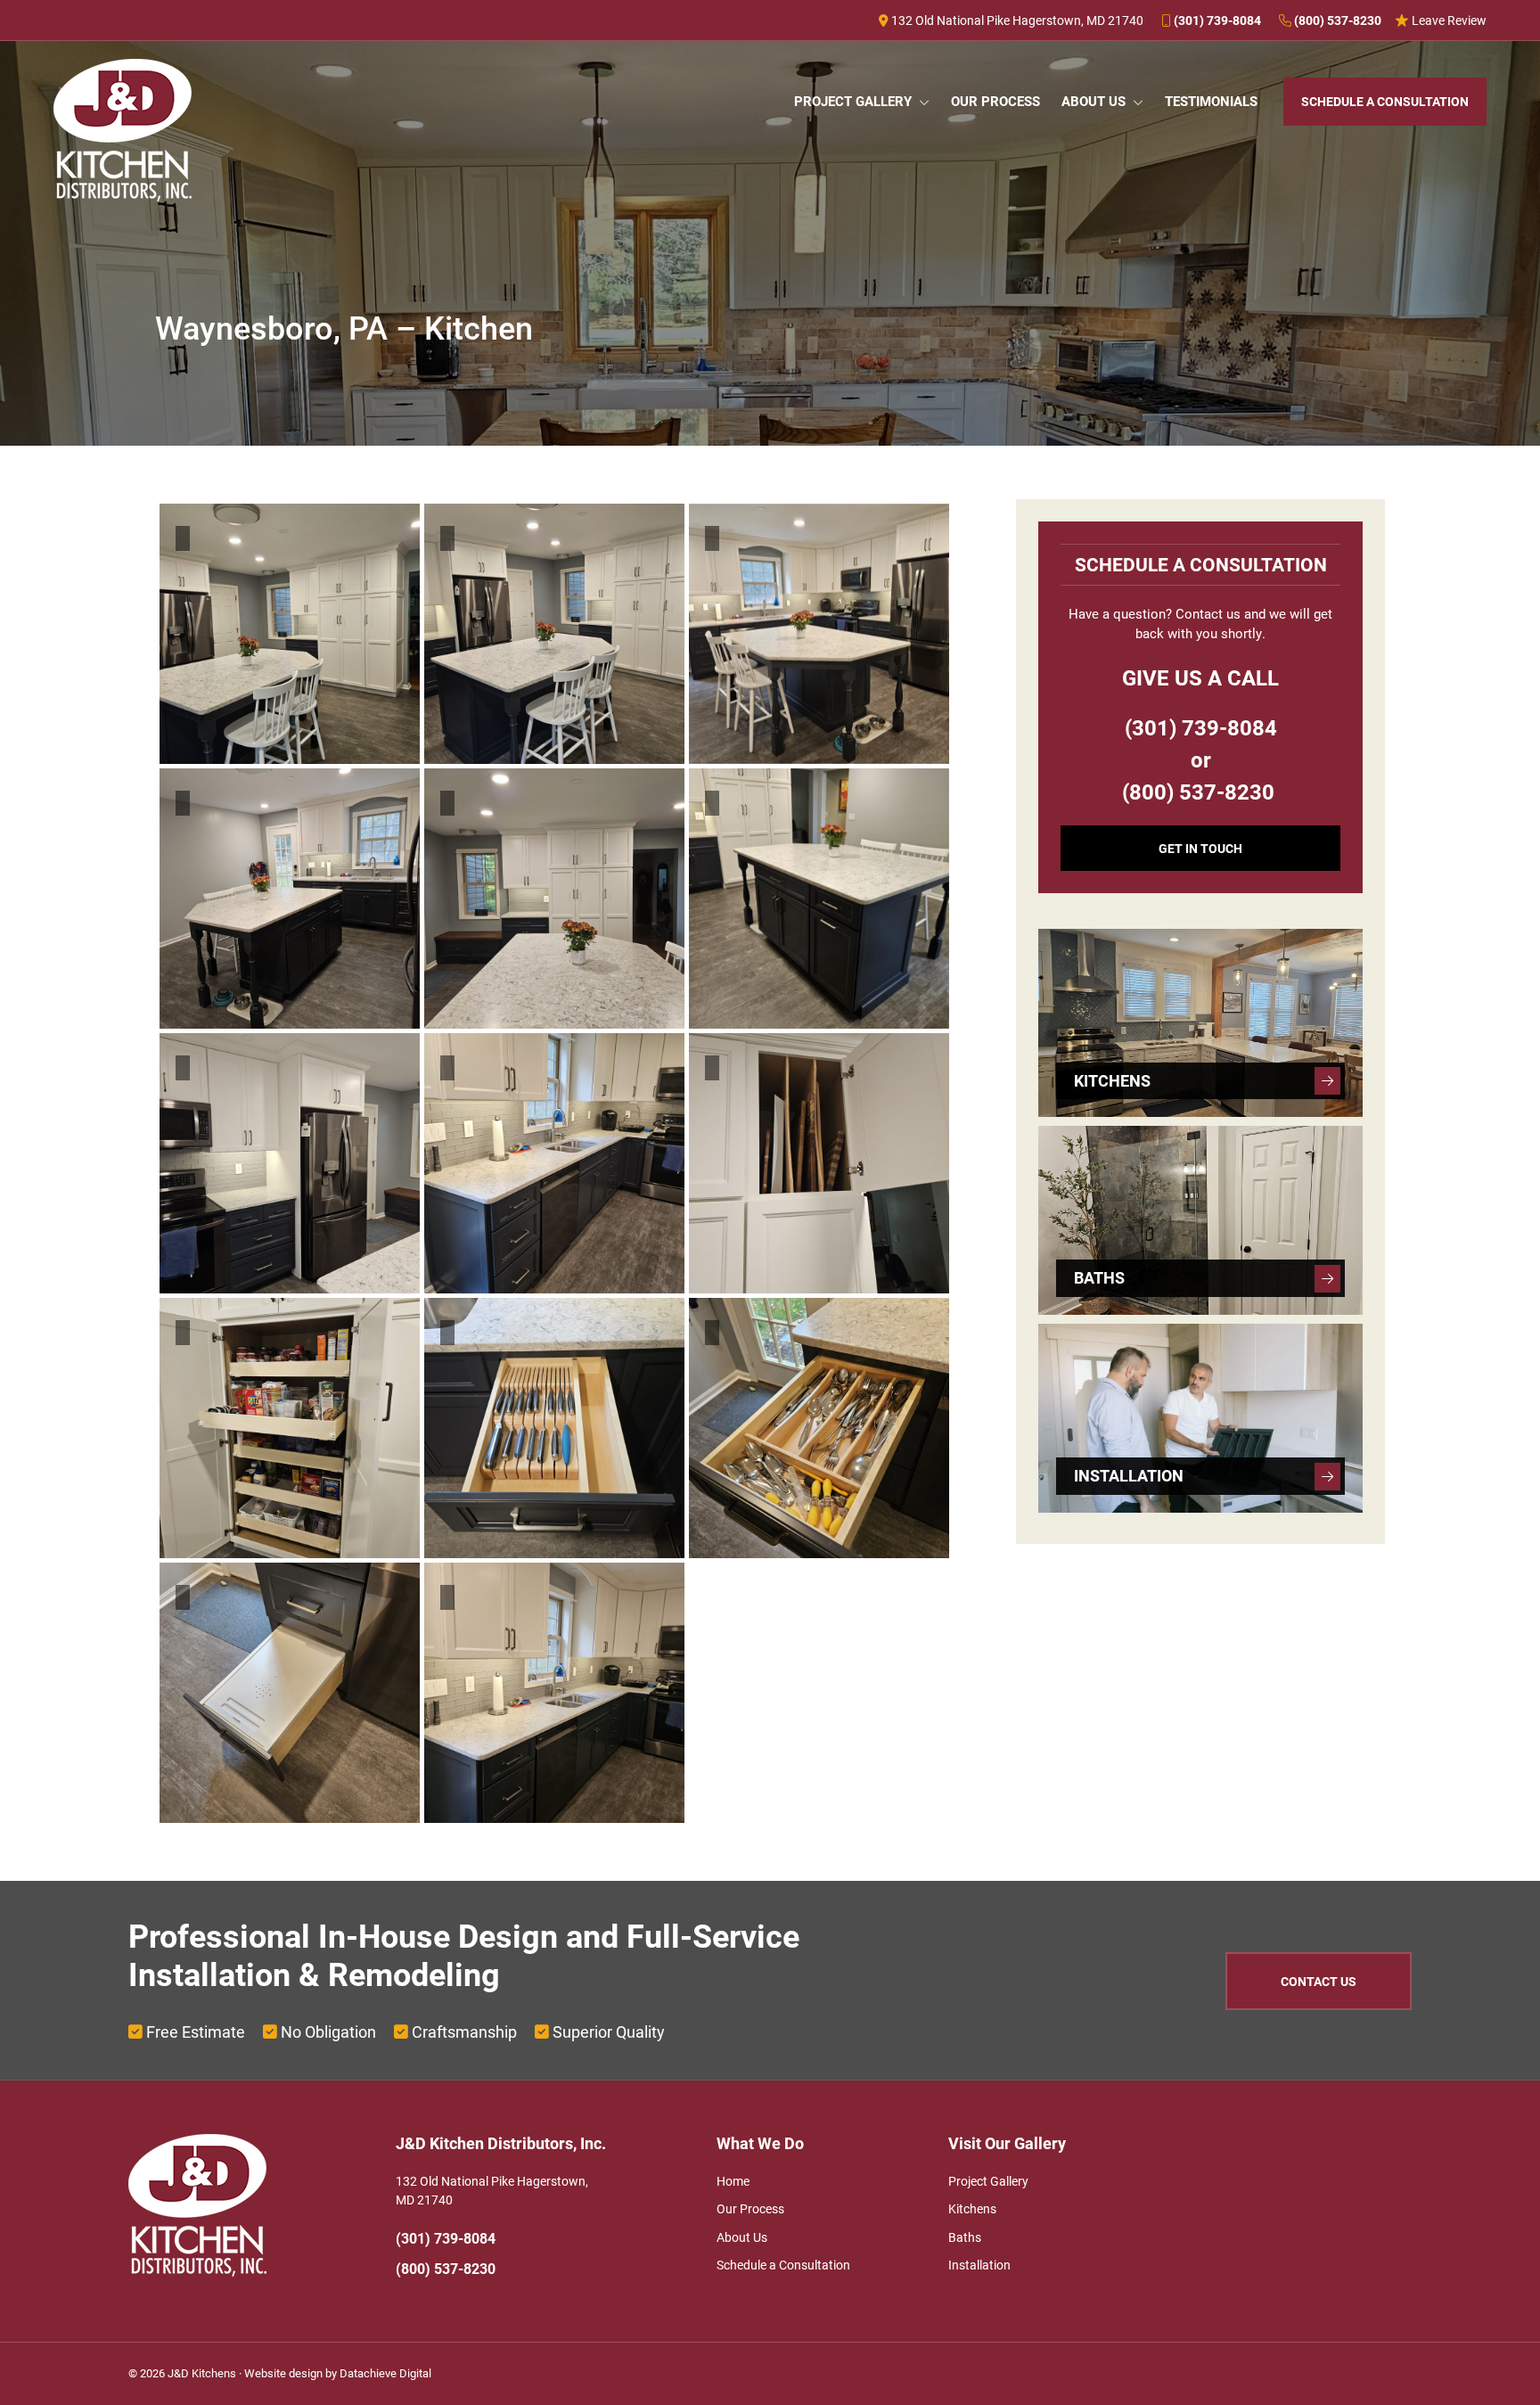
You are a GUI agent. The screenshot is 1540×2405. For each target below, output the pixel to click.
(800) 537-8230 (1336, 20)
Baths (965, 2237)
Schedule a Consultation (783, 2265)
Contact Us (1319, 1981)
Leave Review (1448, 20)
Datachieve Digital (385, 2373)
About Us (742, 2237)
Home (733, 2181)
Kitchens (972, 2208)
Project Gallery (988, 2181)
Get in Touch (1200, 848)
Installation (979, 2265)
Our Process (750, 2208)
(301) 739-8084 (1216, 20)
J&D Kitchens (202, 2373)
